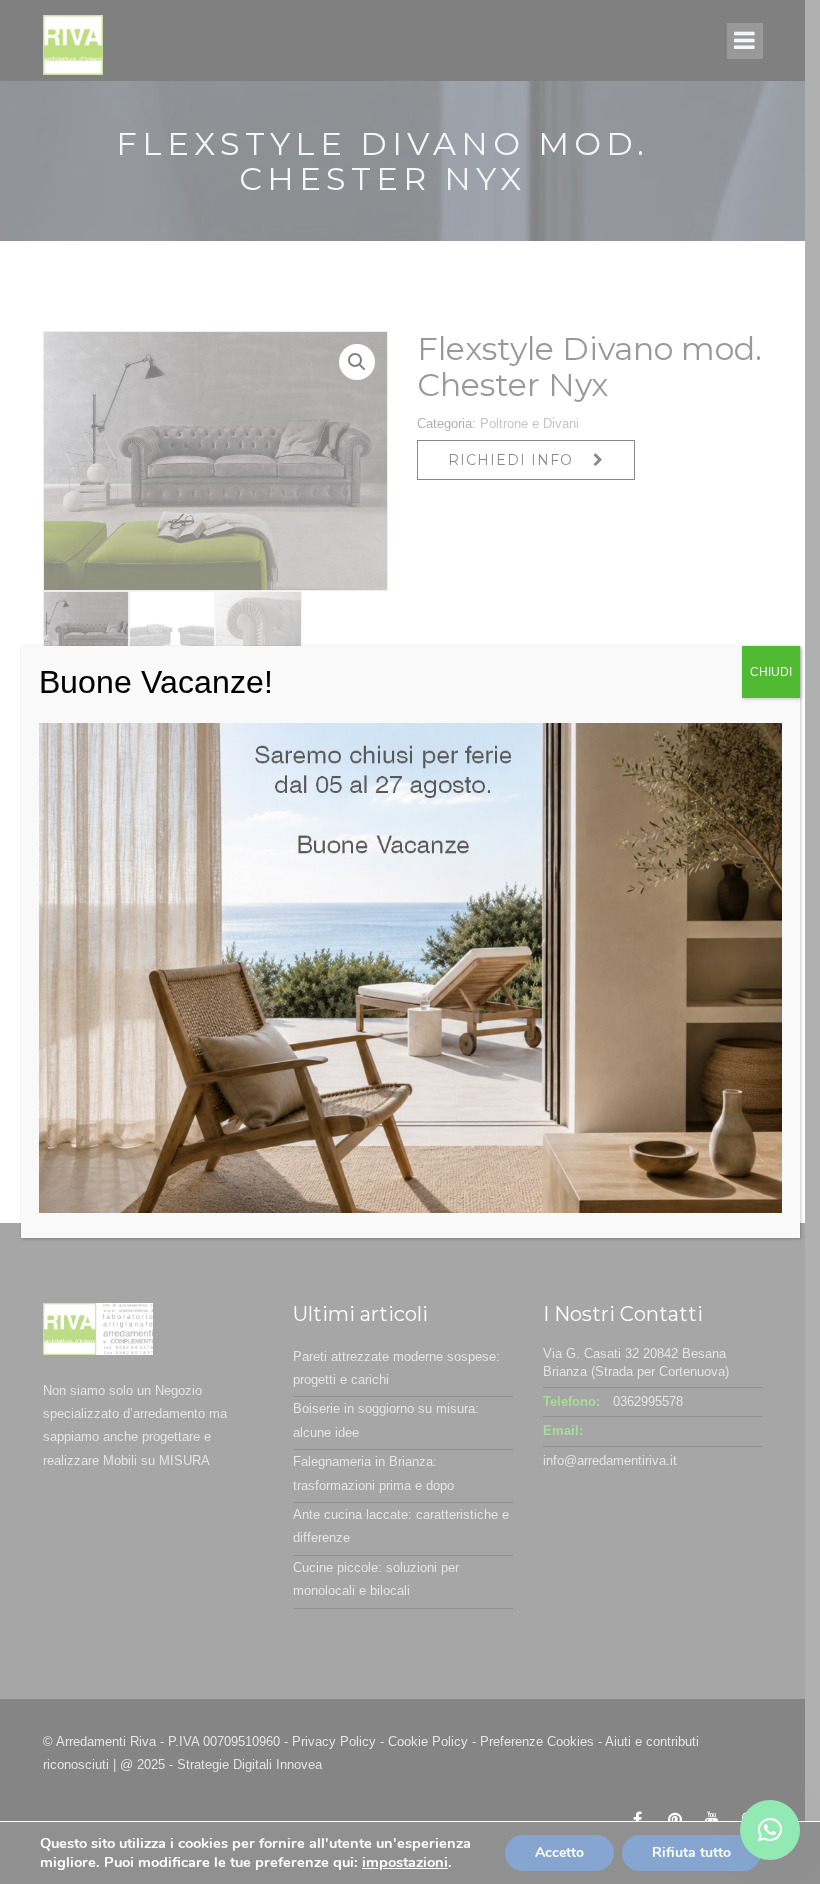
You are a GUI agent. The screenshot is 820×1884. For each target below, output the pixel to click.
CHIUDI (771, 672)
